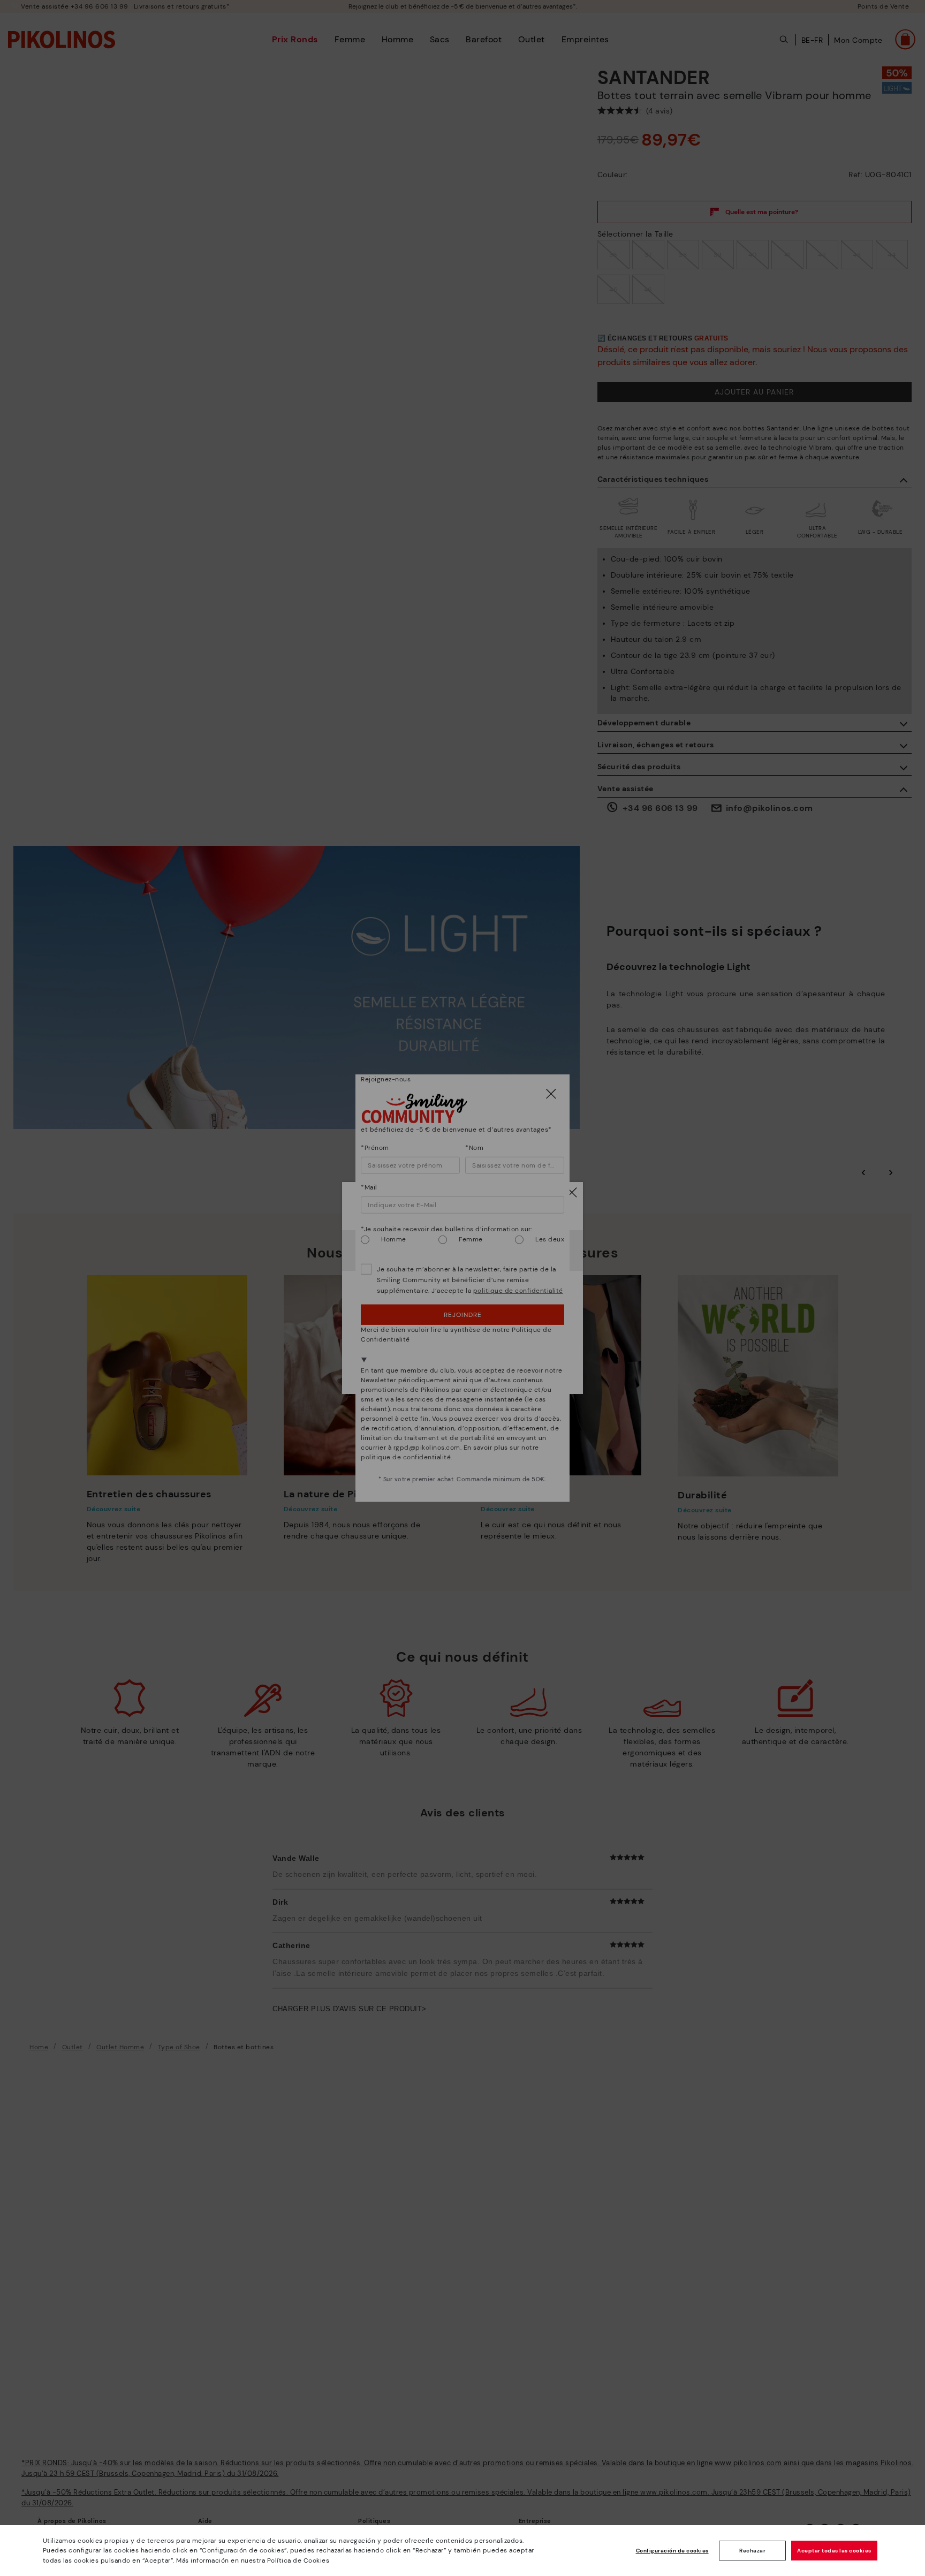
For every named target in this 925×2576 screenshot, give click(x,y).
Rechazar (752, 2551)
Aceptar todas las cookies (834, 2551)
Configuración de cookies (672, 2551)
